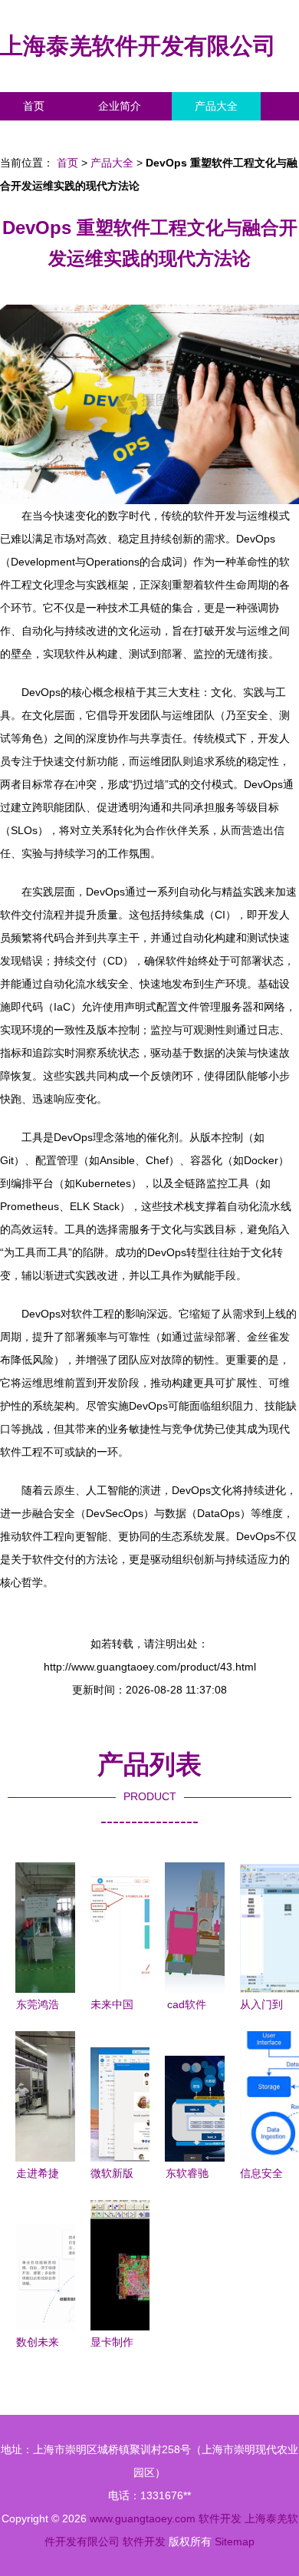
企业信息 (141, 134)
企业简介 (120, 106)
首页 (34, 106)
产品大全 (216, 106)
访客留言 (238, 134)
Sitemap (235, 2541)
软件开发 (220, 2518)
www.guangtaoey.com (143, 2518)
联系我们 (44, 134)
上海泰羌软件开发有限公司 (138, 46)
